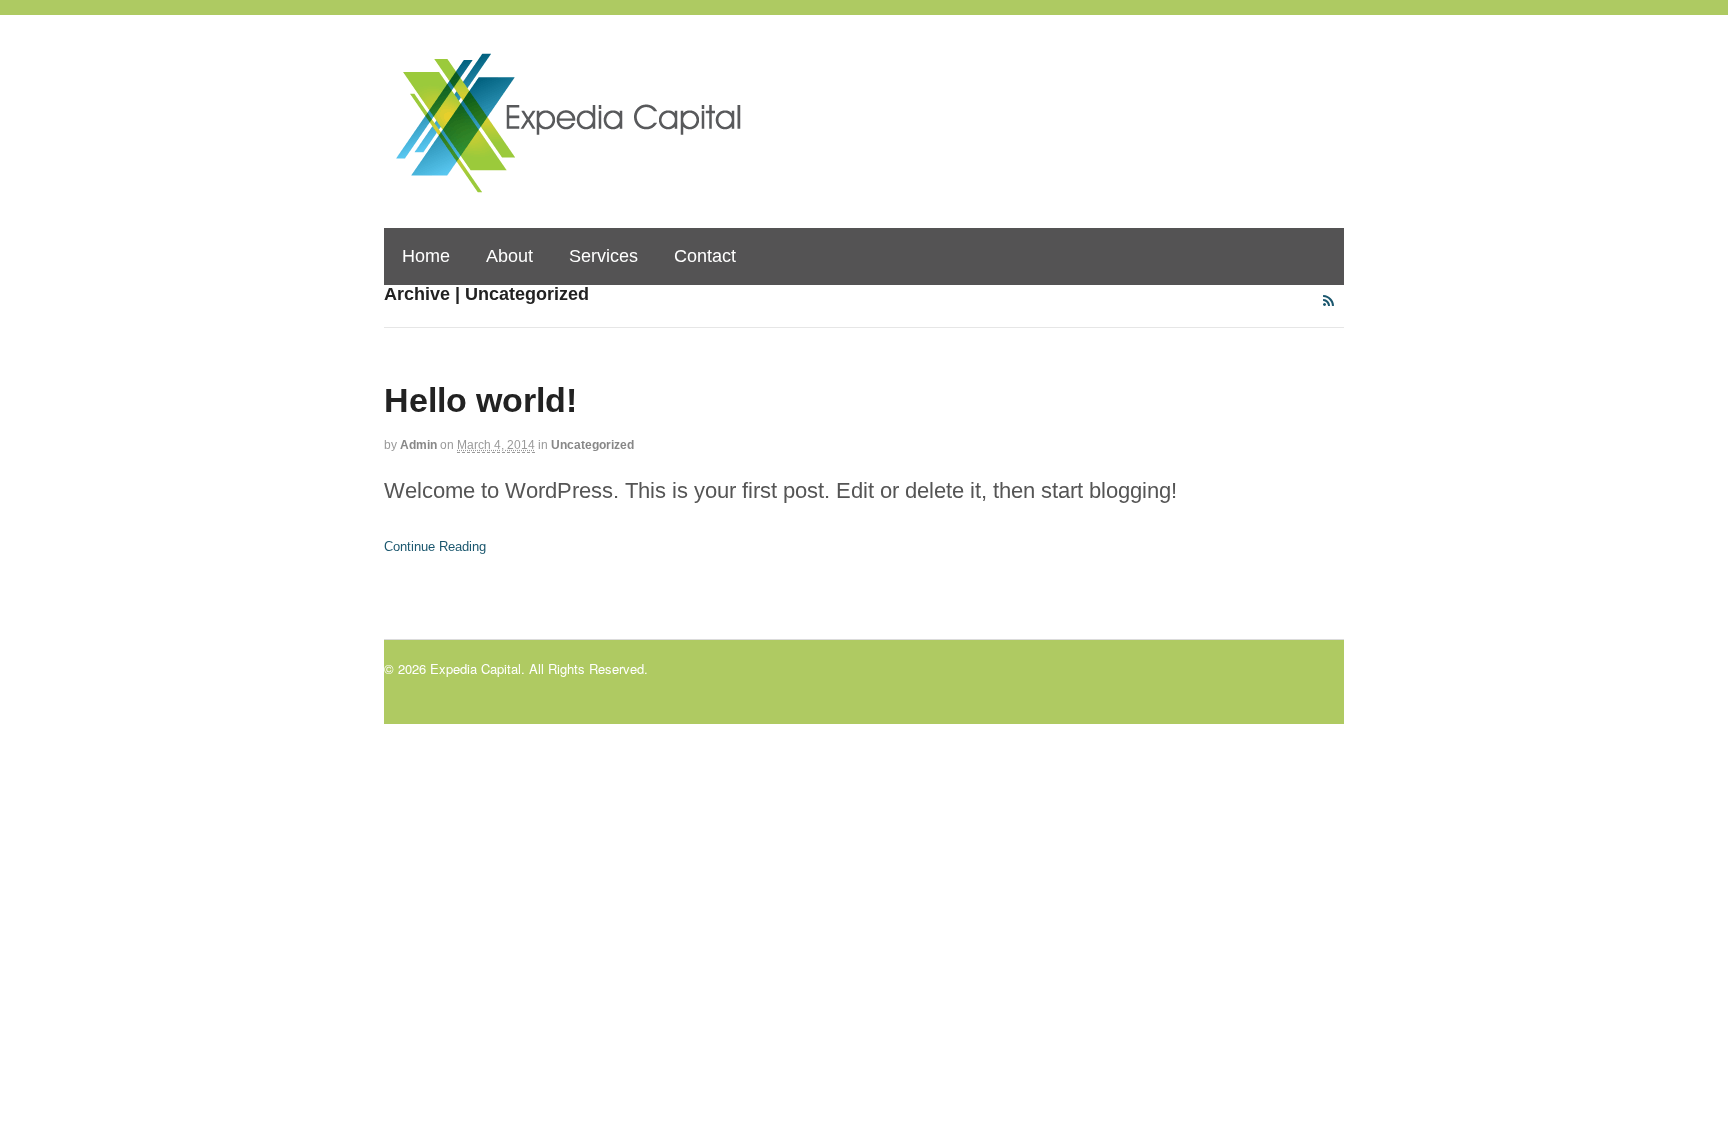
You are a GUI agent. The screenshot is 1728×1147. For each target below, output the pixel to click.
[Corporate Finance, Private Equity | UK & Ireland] (584, 187)
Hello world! (480, 400)
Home (426, 256)
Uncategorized (592, 445)
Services (603, 256)
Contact (705, 256)
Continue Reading (435, 546)
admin (418, 445)
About (509, 256)
